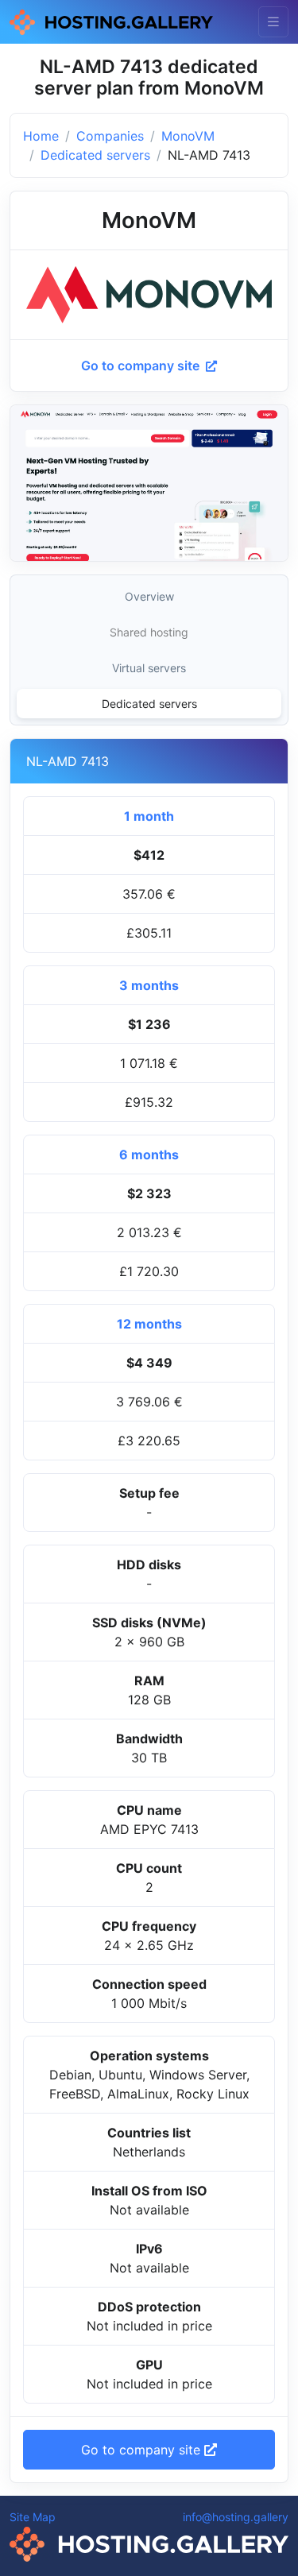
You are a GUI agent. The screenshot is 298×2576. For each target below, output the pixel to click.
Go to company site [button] (143, 2450)
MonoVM (188, 136)
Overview (149, 596)
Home (41, 136)
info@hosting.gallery (236, 2517)
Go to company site (142, 366)
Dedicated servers (95, 155)
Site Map (33, 2517)
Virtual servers (149, 668)
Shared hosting (149, 632)
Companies (110, 136)
